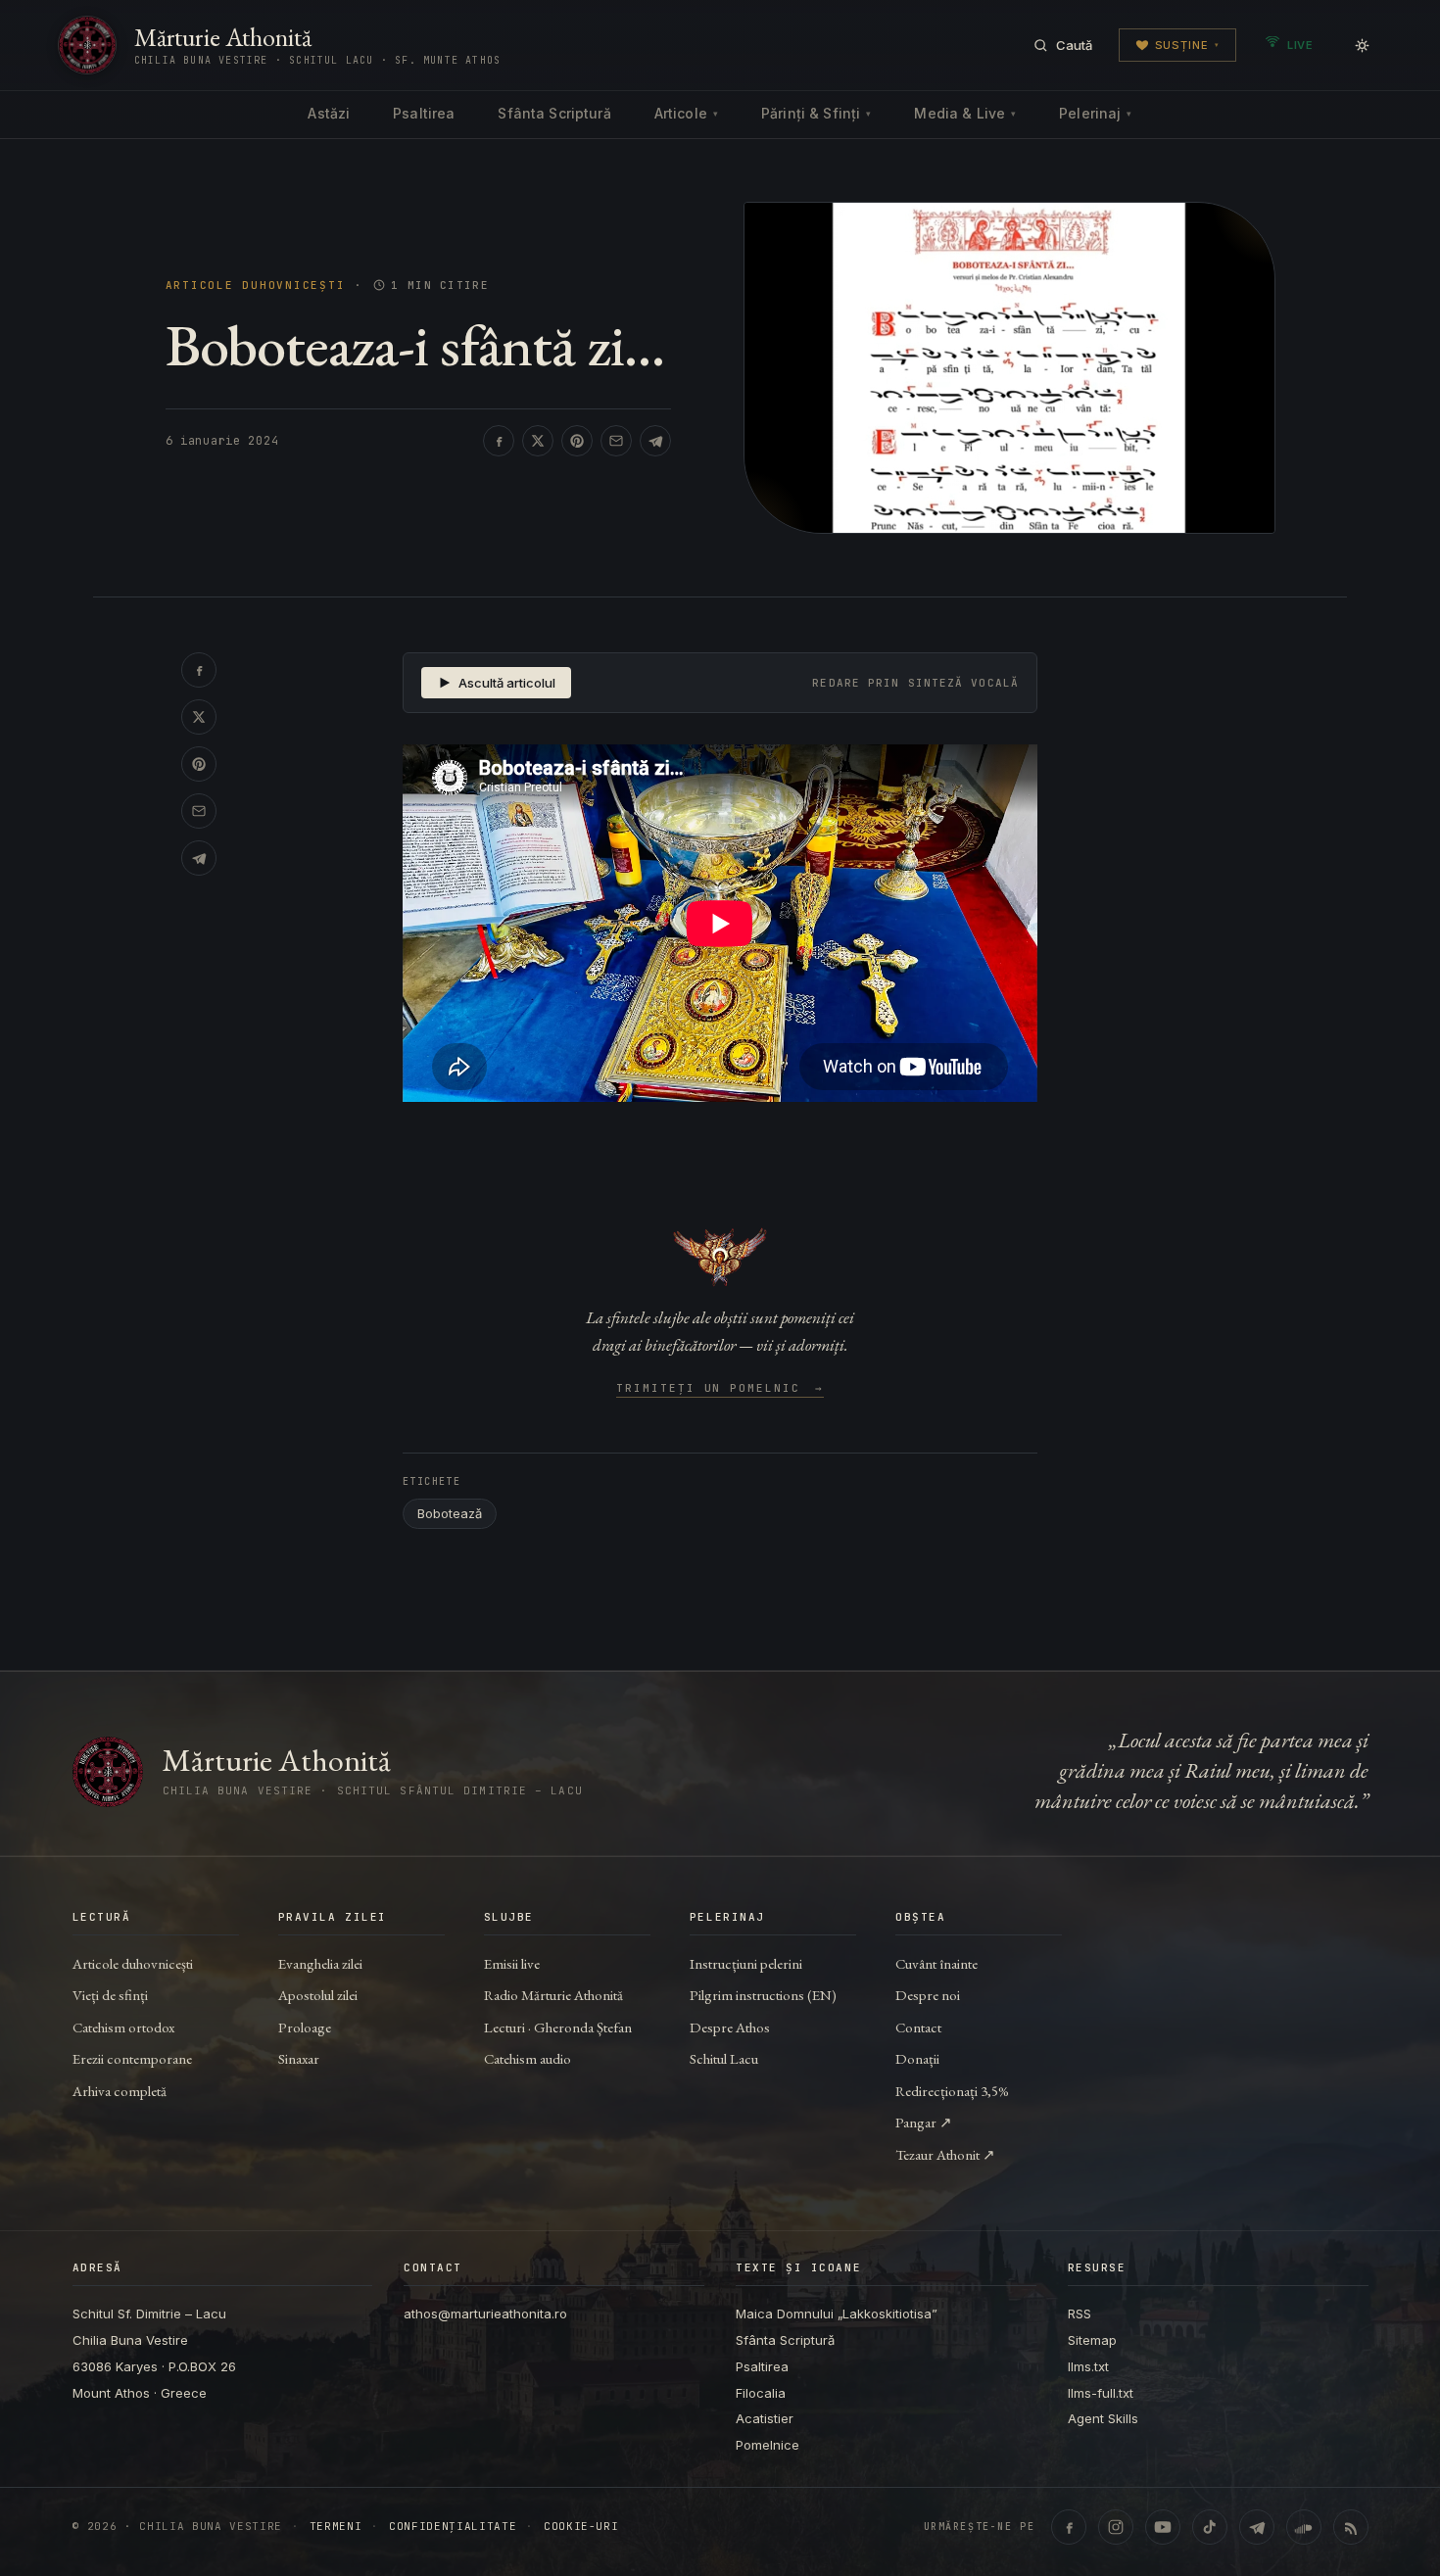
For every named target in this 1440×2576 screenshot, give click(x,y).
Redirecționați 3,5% (952, 2091)
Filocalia (761, 2393)
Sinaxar (299, 2058)
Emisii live (512, 1963)
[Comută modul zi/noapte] (1362, 45)
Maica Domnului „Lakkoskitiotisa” (837, 2314)
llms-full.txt (1101, 2393)
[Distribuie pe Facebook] (499, 441)
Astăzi (329, 113)
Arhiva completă (120, 2091)
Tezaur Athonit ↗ (945, 2154)
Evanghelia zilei (320, 1963)
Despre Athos (730, 2027)
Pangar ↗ (924, 2122)
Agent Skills (1103, 2418)
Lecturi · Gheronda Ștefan (558, 2027)
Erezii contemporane (132, 2058)
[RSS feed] (1351, 2527)
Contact (918, 2027)
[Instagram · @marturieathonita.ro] (1116, 2527)
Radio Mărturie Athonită (553, 1995)
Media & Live (965, 113)
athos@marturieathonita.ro (485, 2314)
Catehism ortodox (123, 2027)
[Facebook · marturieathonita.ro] (1069, 2527)
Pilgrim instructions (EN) (763, 1995)
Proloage (305, 2027)
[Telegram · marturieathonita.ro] (1257, 2527)
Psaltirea (424, 113)
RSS (1080, 2314)
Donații (917, 2058)
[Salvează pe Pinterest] (577, 441)
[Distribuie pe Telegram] (655, 441)
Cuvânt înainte (936, 1963)
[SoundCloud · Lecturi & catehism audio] (1304, 2527)
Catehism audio (528, 2058)
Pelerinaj (1095, 113)
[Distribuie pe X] (538, 441)
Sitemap (1092, 2340)
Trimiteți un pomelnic (720, 1389)
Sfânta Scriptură (554, 113)
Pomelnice (768, 2445)
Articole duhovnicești (256, 286)
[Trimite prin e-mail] (616, 441)
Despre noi (928, 1995)
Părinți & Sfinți (816, 113)
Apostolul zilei (318, 1995)
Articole (686, 113)
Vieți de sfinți (110, 1995)
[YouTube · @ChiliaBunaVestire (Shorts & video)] (1163, 2527)
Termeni (336, 2527)
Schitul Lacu (724, 2058)
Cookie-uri (581, 2527)
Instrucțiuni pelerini (746, 1963)
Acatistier (765, 2418)
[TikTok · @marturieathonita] (1210, 2527)
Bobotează (450, 1513)
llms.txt (1088, 2366)
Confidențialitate (453, 2527)
